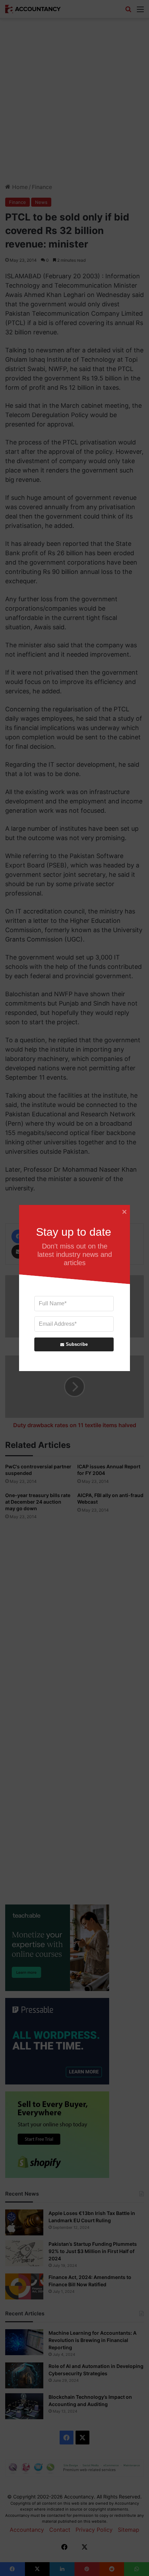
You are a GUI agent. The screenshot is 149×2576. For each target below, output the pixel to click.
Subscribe (77, 1344)
